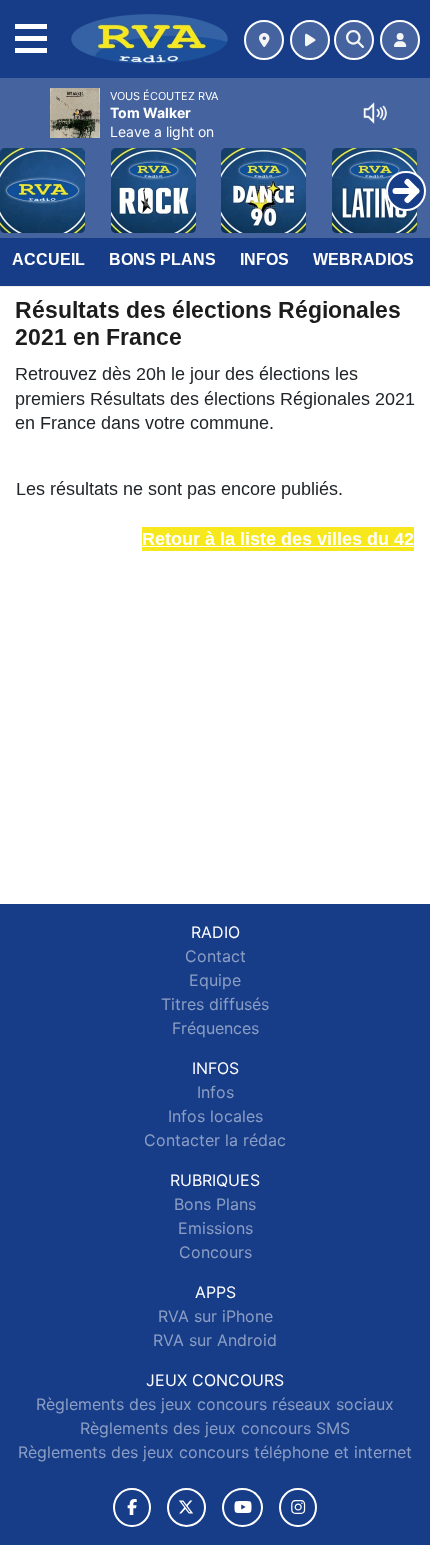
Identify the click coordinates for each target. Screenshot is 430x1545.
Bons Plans (162, 259)
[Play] (26, 176)
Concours (215, 1252)
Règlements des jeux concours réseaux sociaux (215, 1404)
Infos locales (215, 1116)
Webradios (363, 259)
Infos (264, 259)
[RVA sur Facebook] (132, 1507)
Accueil (48, 259)
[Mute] (375, 113)
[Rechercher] (354, 40)
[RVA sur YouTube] (242, 1507)
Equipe (215, 980)
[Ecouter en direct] (310, 40)
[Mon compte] (400, 40)
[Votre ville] (264, 40)
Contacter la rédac (215, 1140)
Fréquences (215, 1028)
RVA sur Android (215, 1340)
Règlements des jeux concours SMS (215, 1428)
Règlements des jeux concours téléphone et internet (215, 1452)
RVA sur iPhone (215, 1316)
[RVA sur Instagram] (298, 1507)
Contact (215, 956)
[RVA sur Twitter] (186, 1507)
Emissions (215, 1228)
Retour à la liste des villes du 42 (278, 539)
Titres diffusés (215, 1004)
